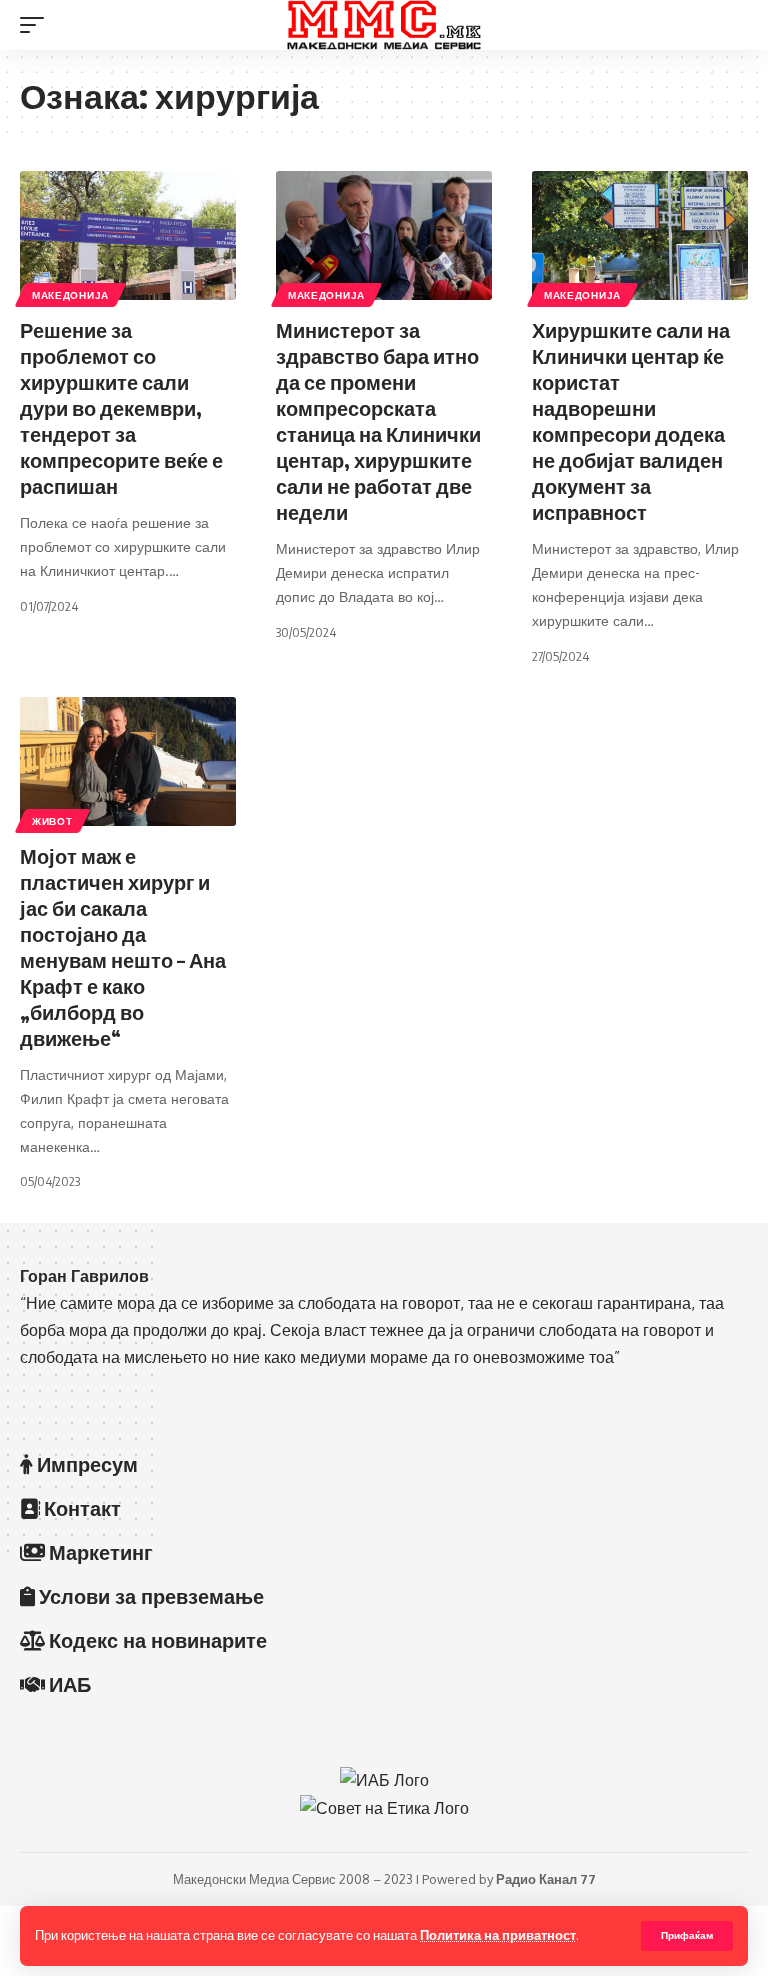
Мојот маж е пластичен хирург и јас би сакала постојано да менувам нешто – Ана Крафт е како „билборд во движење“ (123, 946)
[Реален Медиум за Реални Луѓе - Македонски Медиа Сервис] (383, 25)
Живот (52, 821)
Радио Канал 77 (546, 1879)
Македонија (70, 295)
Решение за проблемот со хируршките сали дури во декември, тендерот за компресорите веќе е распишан (121, 407)
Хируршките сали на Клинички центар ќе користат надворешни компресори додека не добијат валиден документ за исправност (631, 420)
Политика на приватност (498, 1935)
